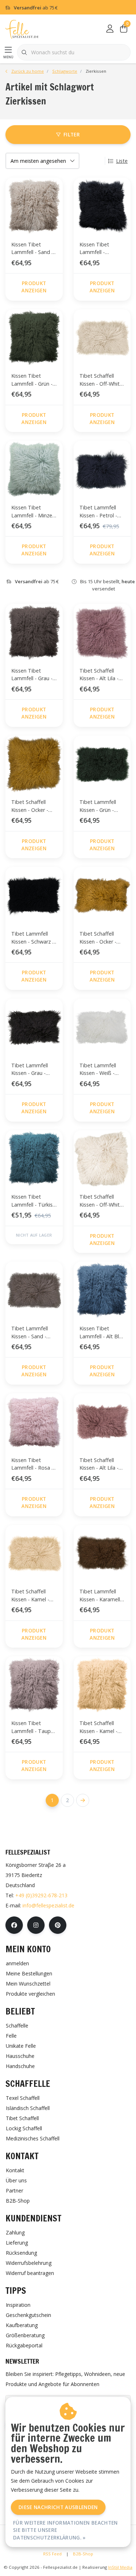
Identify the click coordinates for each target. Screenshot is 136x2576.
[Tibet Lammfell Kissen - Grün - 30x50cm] (102, 764)
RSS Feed (52, 2554)
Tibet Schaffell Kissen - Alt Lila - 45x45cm (99, 676)
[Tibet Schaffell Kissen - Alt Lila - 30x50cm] (102, 1422)
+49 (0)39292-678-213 (41, 1895)
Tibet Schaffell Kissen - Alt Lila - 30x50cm (99, 1465)
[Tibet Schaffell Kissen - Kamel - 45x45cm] (102, 1685)
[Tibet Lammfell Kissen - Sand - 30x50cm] (34, 1290)
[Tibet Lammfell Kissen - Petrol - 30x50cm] (102, 469)
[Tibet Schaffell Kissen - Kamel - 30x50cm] (34, 1554)
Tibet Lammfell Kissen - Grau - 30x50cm (30, 1070)
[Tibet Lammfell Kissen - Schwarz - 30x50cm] (34, 895)
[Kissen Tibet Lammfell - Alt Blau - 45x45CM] (102, 1290)
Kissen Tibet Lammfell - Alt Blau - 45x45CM (102, 1333)
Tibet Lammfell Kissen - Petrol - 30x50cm (98, 512)
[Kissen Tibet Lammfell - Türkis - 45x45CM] (34, 1159)
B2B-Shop (83, 2554)
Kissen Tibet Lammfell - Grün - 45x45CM (32, 381)
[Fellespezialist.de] (22, 29)
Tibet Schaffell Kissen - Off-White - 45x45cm (101, 1202)
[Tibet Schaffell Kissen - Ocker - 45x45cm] (34, 764)
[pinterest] (58, 1925)
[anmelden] (110, 29)
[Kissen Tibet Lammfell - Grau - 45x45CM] (34, 632)
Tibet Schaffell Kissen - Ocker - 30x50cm (98, 939)
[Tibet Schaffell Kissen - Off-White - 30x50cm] (102, 338)
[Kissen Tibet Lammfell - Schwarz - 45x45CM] (102, 206)
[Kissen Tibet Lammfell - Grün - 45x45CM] (34, 338)
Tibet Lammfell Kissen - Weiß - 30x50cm (98, 1070)
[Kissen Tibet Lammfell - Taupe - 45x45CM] (34, 1685)
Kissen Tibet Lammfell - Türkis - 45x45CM (34, 1202)
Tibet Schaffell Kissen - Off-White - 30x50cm (101, 381)
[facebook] (14, 1925)
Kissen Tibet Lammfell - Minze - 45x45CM (33, 512)
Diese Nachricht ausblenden (58, 2507)
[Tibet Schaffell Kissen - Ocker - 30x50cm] (102, 895)
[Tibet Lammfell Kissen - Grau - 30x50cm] (34, 1027)
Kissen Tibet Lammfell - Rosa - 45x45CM (32, 1465)
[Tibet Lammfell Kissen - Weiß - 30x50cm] (102, 1027)
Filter (72, 134)
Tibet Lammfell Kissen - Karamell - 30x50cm (101, 1596)
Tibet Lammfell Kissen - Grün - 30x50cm (98, 807)
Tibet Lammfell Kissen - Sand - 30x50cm (30, 1333)
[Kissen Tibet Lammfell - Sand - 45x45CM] (34, 206)
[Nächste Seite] (83, 1800)
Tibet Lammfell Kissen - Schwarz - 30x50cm (33, 939)
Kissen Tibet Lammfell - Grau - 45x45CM (32, 676)
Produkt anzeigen (34, 287)
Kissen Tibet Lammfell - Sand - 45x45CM (32, 249)
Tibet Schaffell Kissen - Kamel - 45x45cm (98, 1728)
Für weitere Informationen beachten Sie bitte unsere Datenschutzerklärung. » (65, 2530)
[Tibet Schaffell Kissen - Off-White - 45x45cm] (102, 1159)
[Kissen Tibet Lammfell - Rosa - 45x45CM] (34, 1422)
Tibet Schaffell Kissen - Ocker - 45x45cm (30, 807)
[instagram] (36, 1925)
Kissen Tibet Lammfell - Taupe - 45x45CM (32, 1728)
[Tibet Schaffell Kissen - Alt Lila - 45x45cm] (102, 632)
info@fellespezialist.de (48, 1905)
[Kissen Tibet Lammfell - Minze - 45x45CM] (34, 469)
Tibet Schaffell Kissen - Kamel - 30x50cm (30, 1596)
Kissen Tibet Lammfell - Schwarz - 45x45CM (94, 249)
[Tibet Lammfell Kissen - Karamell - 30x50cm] (102, 1554)
